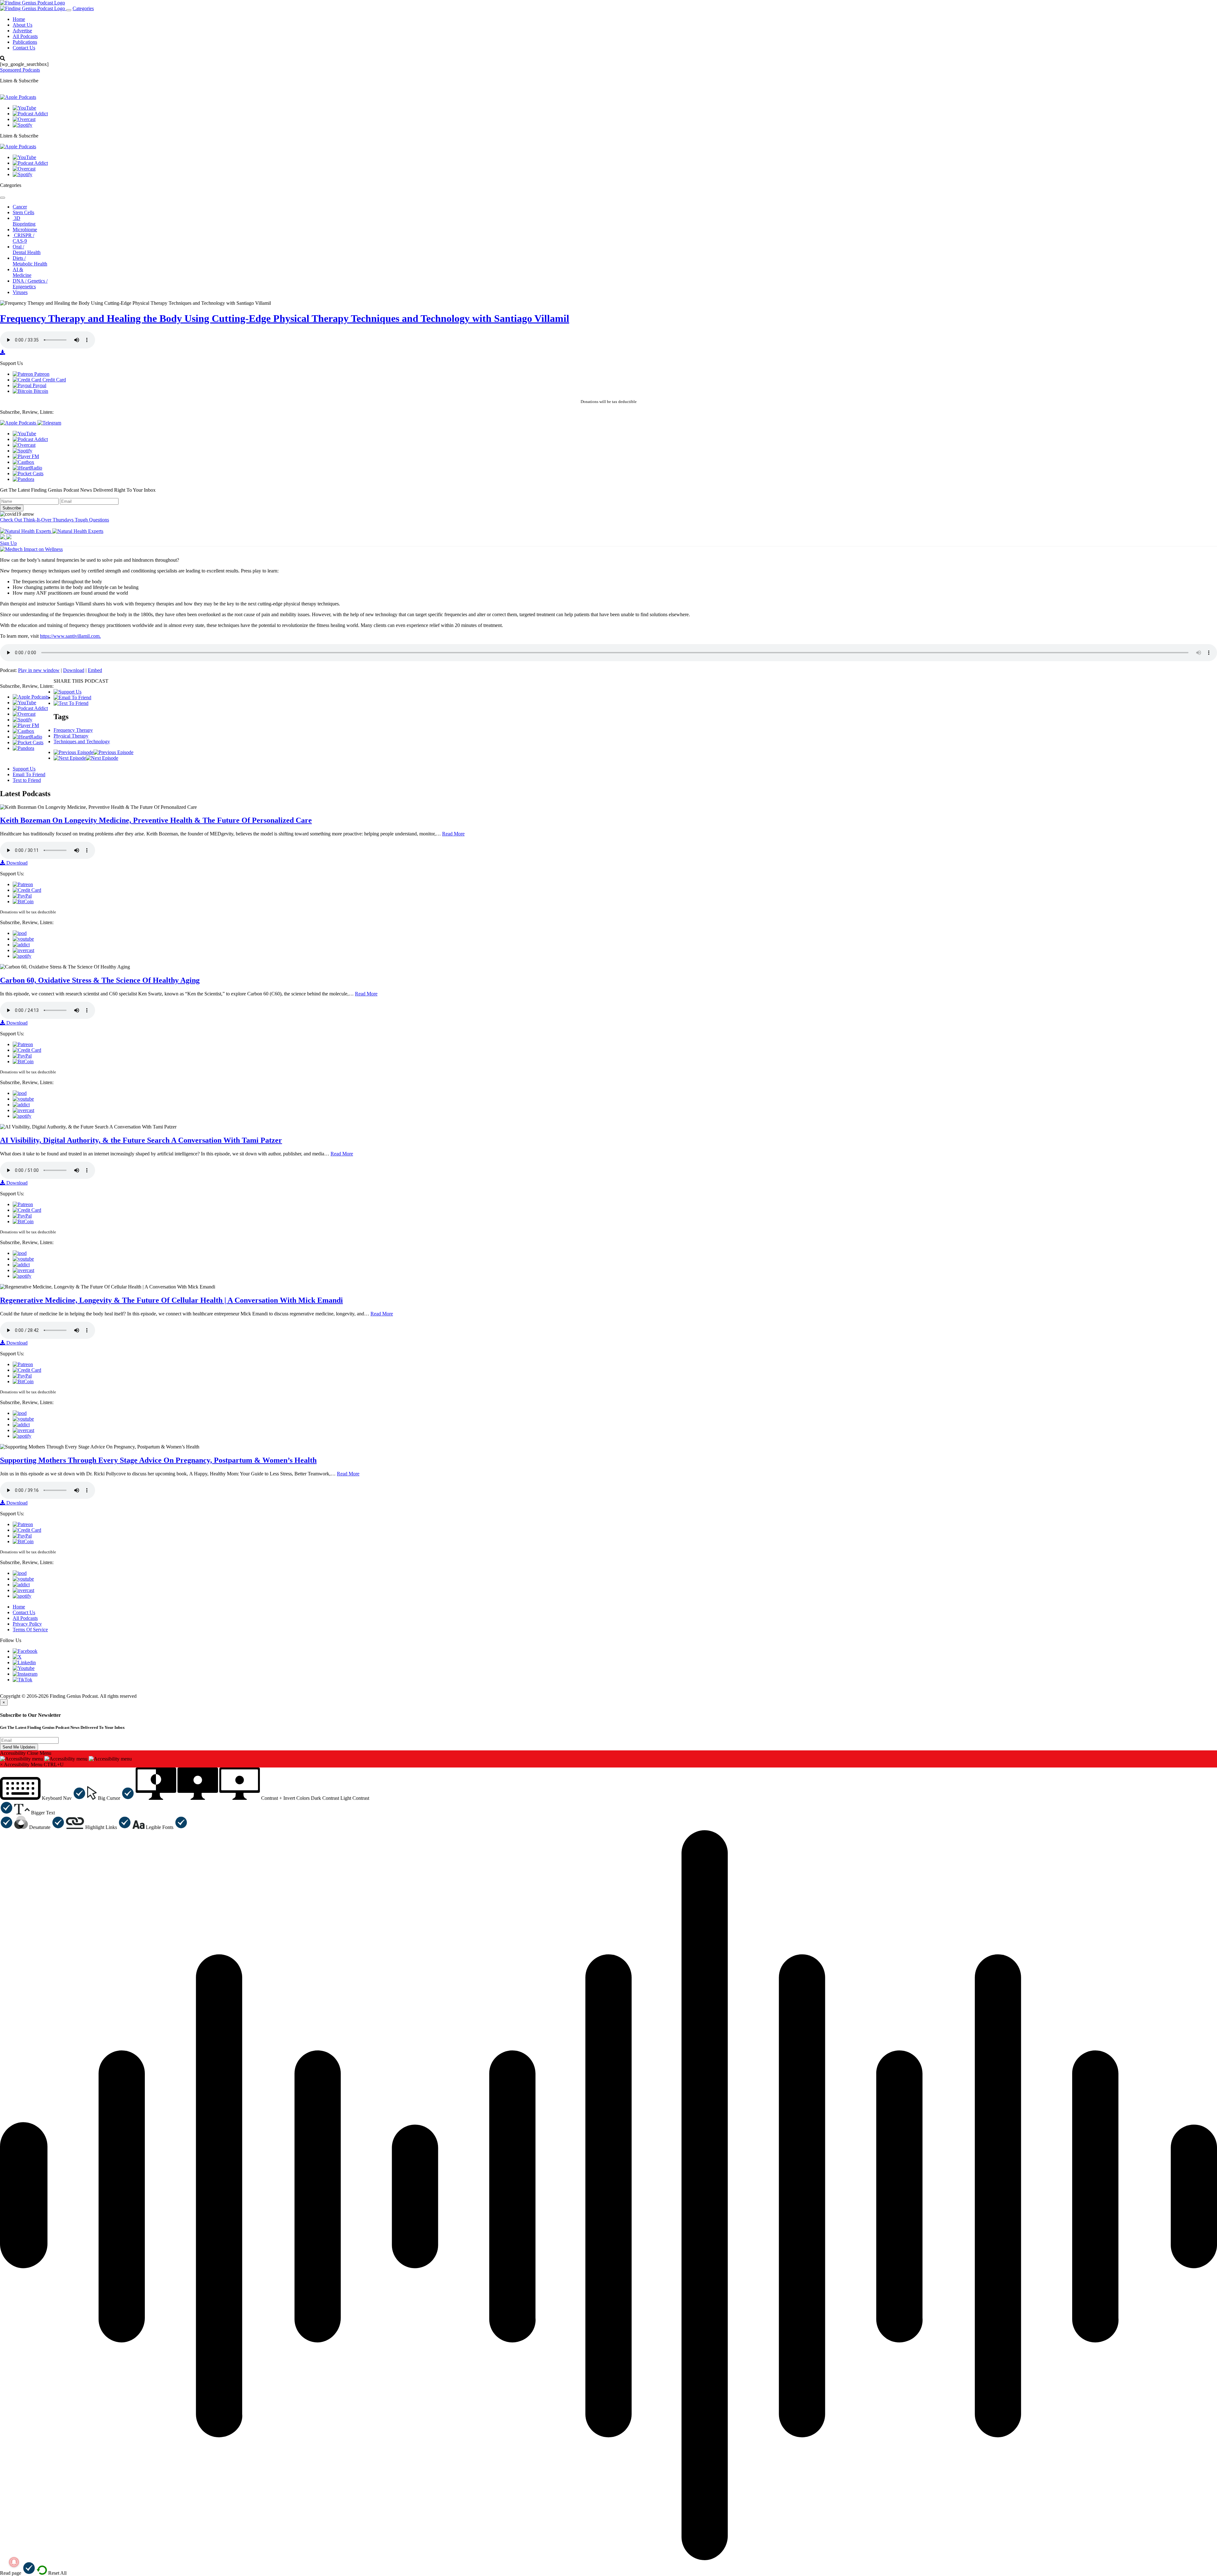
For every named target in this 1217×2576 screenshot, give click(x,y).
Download (74, 670)
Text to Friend (27, 780)
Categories (83, 8)
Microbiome (25, 230)
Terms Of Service (30, 1630)
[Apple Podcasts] (18, 97)
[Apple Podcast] (20, 933)
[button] (43, 1798)
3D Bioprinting (24, 221)
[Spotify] (23, 125)
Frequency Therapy (73, 730)
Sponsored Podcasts (20, 70)
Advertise (22, 31)
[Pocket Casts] (28, 473)
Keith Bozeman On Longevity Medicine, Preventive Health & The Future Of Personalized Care (156, 820)
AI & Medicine (22, 272)
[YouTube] (24, 108)
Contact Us (24, 48)
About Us (23, 25)
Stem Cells (23, 212)
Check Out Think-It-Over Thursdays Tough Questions (55, 520)
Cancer (20, 207)
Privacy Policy (27, 1624)
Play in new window (39, 670)
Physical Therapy (71, 736)
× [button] (1, 1764)
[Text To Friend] (71, 703)
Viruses (20, 292)
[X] (17, 1657)
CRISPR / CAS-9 (23, 238)
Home (19, 19)
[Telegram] (49, 423)
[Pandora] (23, 479)
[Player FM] (26, 456)
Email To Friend (29, 774)
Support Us (24, 769)
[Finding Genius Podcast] (32, 3)
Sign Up (8, 543)
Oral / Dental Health (27, 249)
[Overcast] (24, 119)
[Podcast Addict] (30, 114)
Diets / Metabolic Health (30, 261)
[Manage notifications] (14, 2562)
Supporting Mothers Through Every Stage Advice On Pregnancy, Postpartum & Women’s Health (158, 1460)
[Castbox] (23, 462)
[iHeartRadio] (27, 468)
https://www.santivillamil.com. (70, 636)
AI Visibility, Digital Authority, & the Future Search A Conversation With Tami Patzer (141, 1140)
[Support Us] (68, 692)
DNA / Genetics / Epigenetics (30, 284)
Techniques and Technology (82, 741)
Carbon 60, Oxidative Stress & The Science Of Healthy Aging (100, 980)
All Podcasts (25, 36)
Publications (25, 42)
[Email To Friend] (72, 697)
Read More (453, 834)
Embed (95, 670)
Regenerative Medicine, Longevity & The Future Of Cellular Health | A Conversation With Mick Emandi (171, 1300)
